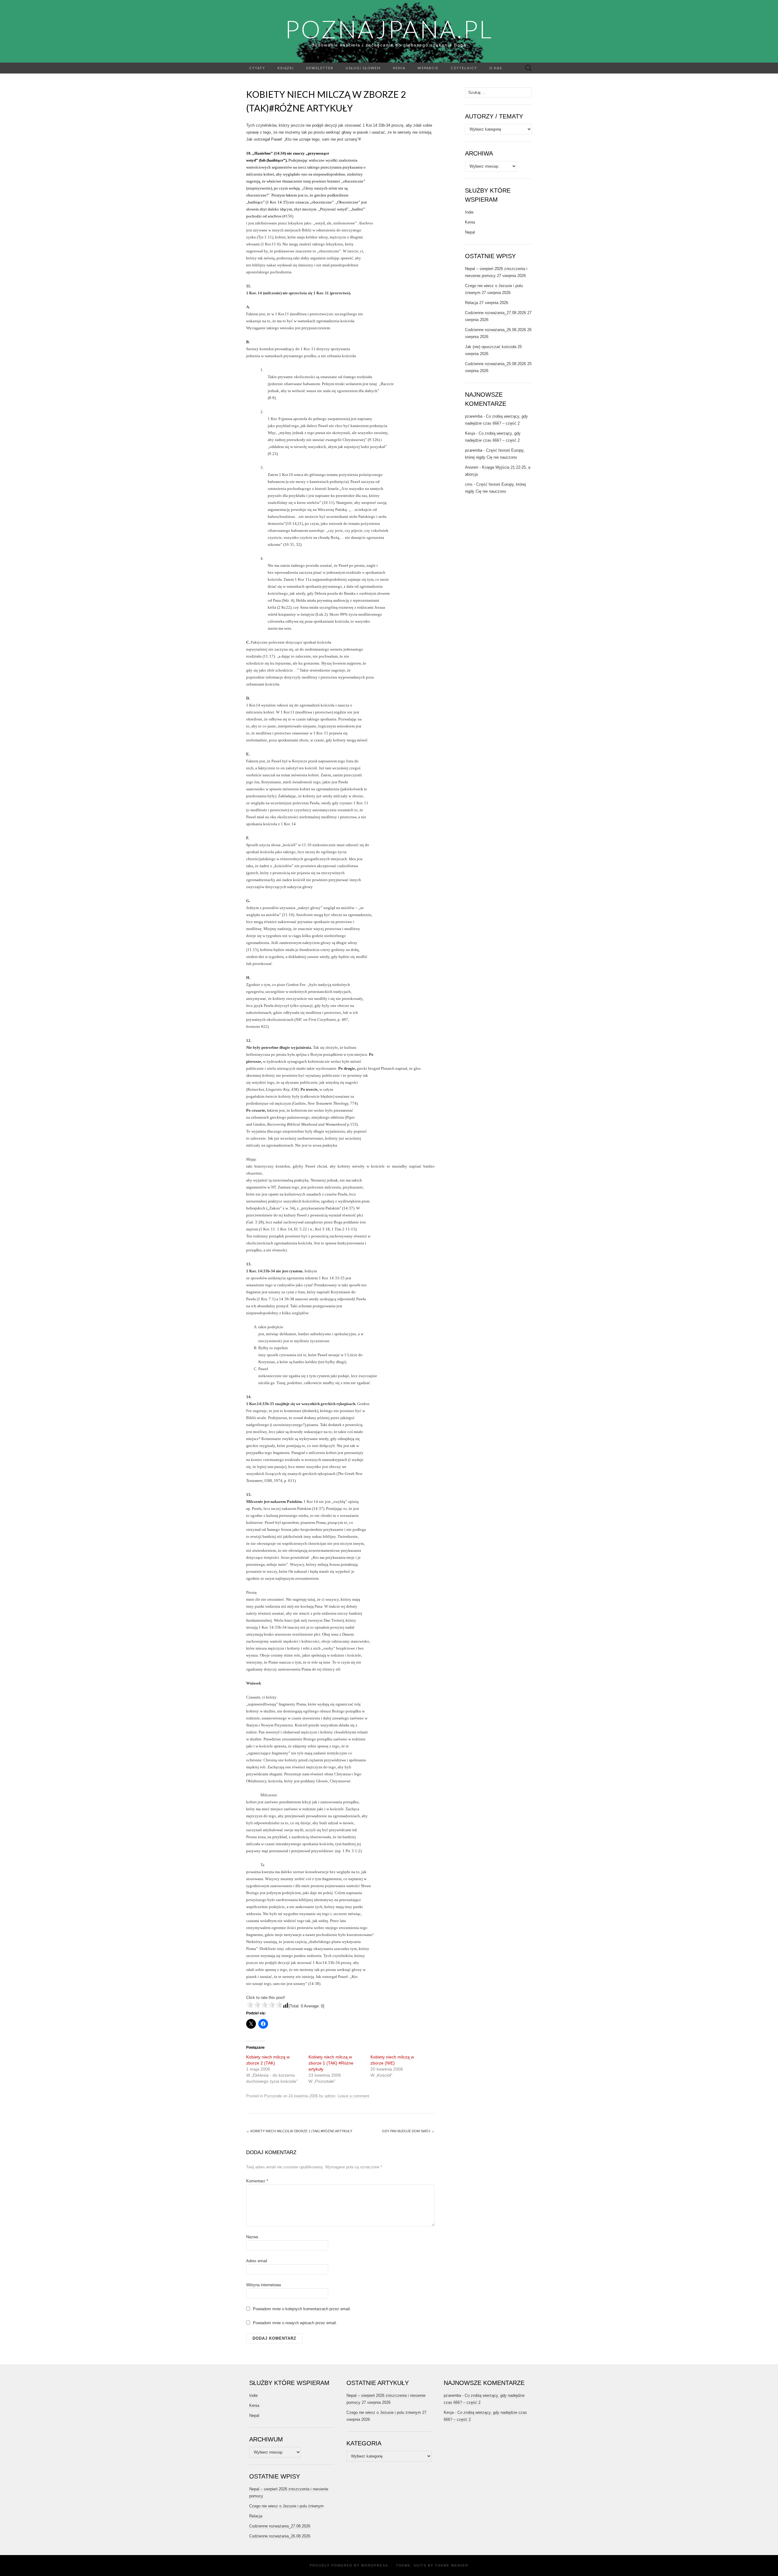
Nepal (470, 232)
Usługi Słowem (363, 68)
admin (330, 2096)
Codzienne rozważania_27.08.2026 (496, 313)
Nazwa (252, 2237)
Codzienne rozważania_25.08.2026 (496, 364)
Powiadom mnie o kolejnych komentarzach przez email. (302, 2309)
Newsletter (320, 68)
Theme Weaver (452, 2565)
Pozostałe (273, 2096)
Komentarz (257, 2181)
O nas (496, 68)
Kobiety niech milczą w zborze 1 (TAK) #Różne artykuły (331, 2063)
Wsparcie (428, 68)
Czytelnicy (464, 68)
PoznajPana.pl (389, 29)
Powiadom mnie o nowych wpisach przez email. (295, 2323)
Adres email (257, 2261)
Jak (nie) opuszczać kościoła (491, 347)
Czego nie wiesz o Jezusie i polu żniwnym (286, 2506)
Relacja (472, 303)
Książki (286, 68)
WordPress (375, 2565)
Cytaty (257, 68)
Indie (469, 212)
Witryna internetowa (263, 2285)
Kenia (399, 68)
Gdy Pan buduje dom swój (408, 2131)
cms (469, 484)
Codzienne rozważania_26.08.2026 (496, 330)
